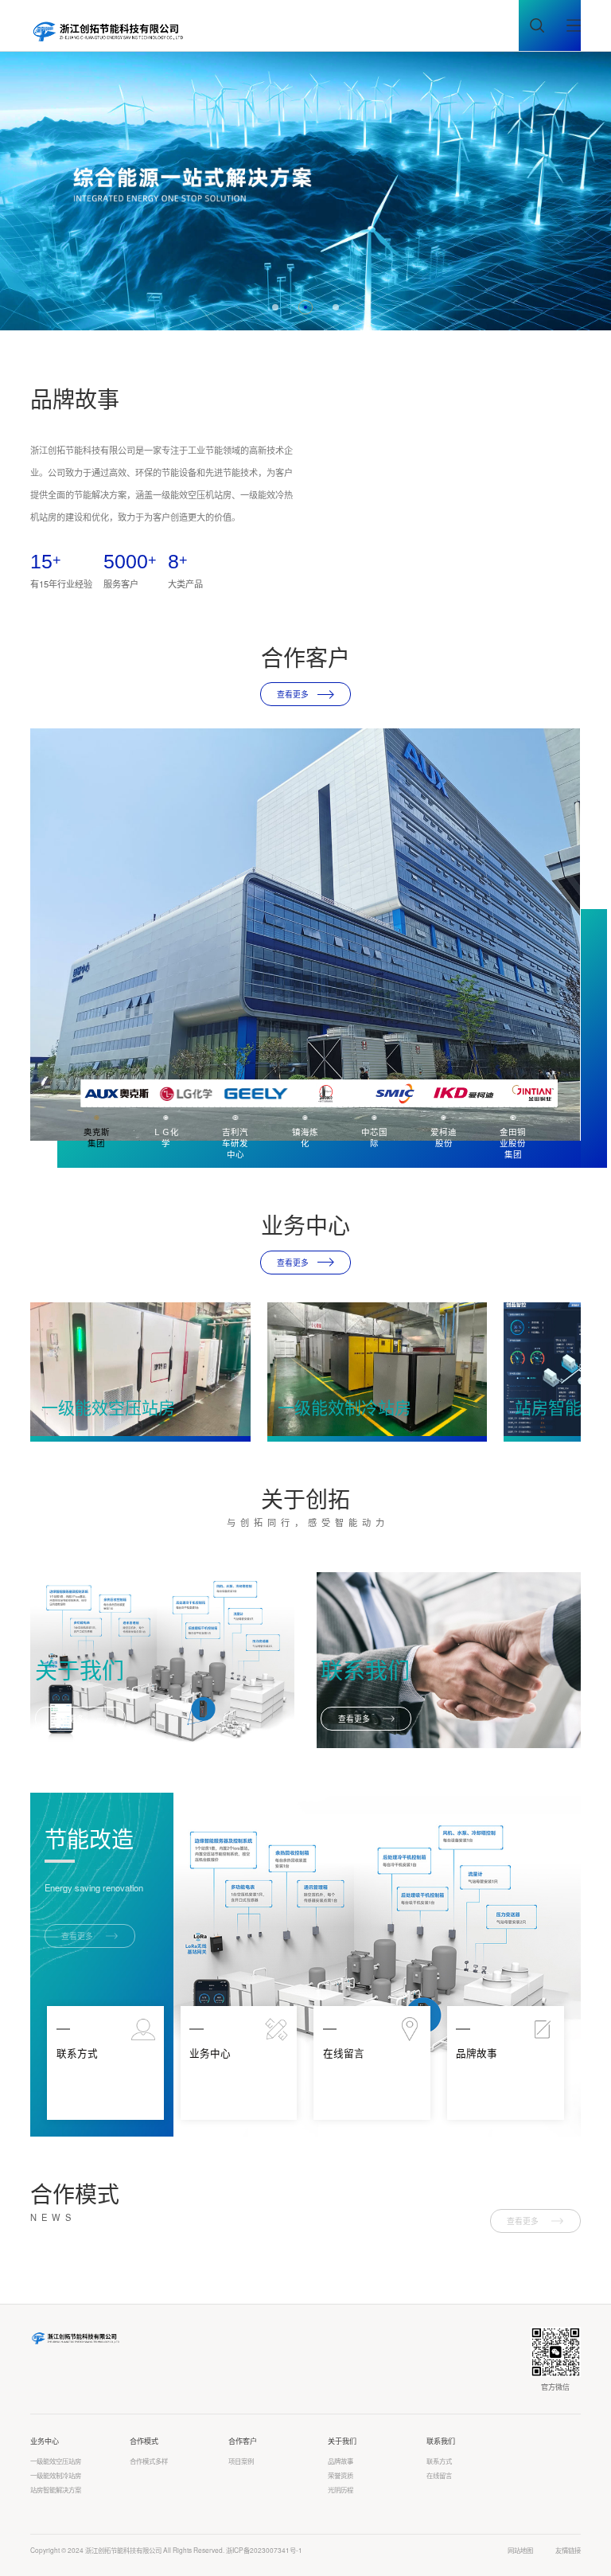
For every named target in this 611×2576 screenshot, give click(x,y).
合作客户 (243, 2441)
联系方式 (439, 2461)
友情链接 (568, 2550)
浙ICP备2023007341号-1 (264, 2550)
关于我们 (342, 2441)
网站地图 (520, 2550)
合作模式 (144, 2441)
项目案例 (241, 2461)
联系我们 (441, 2441)
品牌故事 (341, 2461)
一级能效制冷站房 (56, 2475)
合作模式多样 (149, 2461)
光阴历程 (341, 2490)
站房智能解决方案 (56, 2490)
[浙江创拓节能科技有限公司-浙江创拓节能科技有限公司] (108, 31)
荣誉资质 (341, 2475)
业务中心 (45, 2441)
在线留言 (439, 2475)
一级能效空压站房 (56, 2461)
